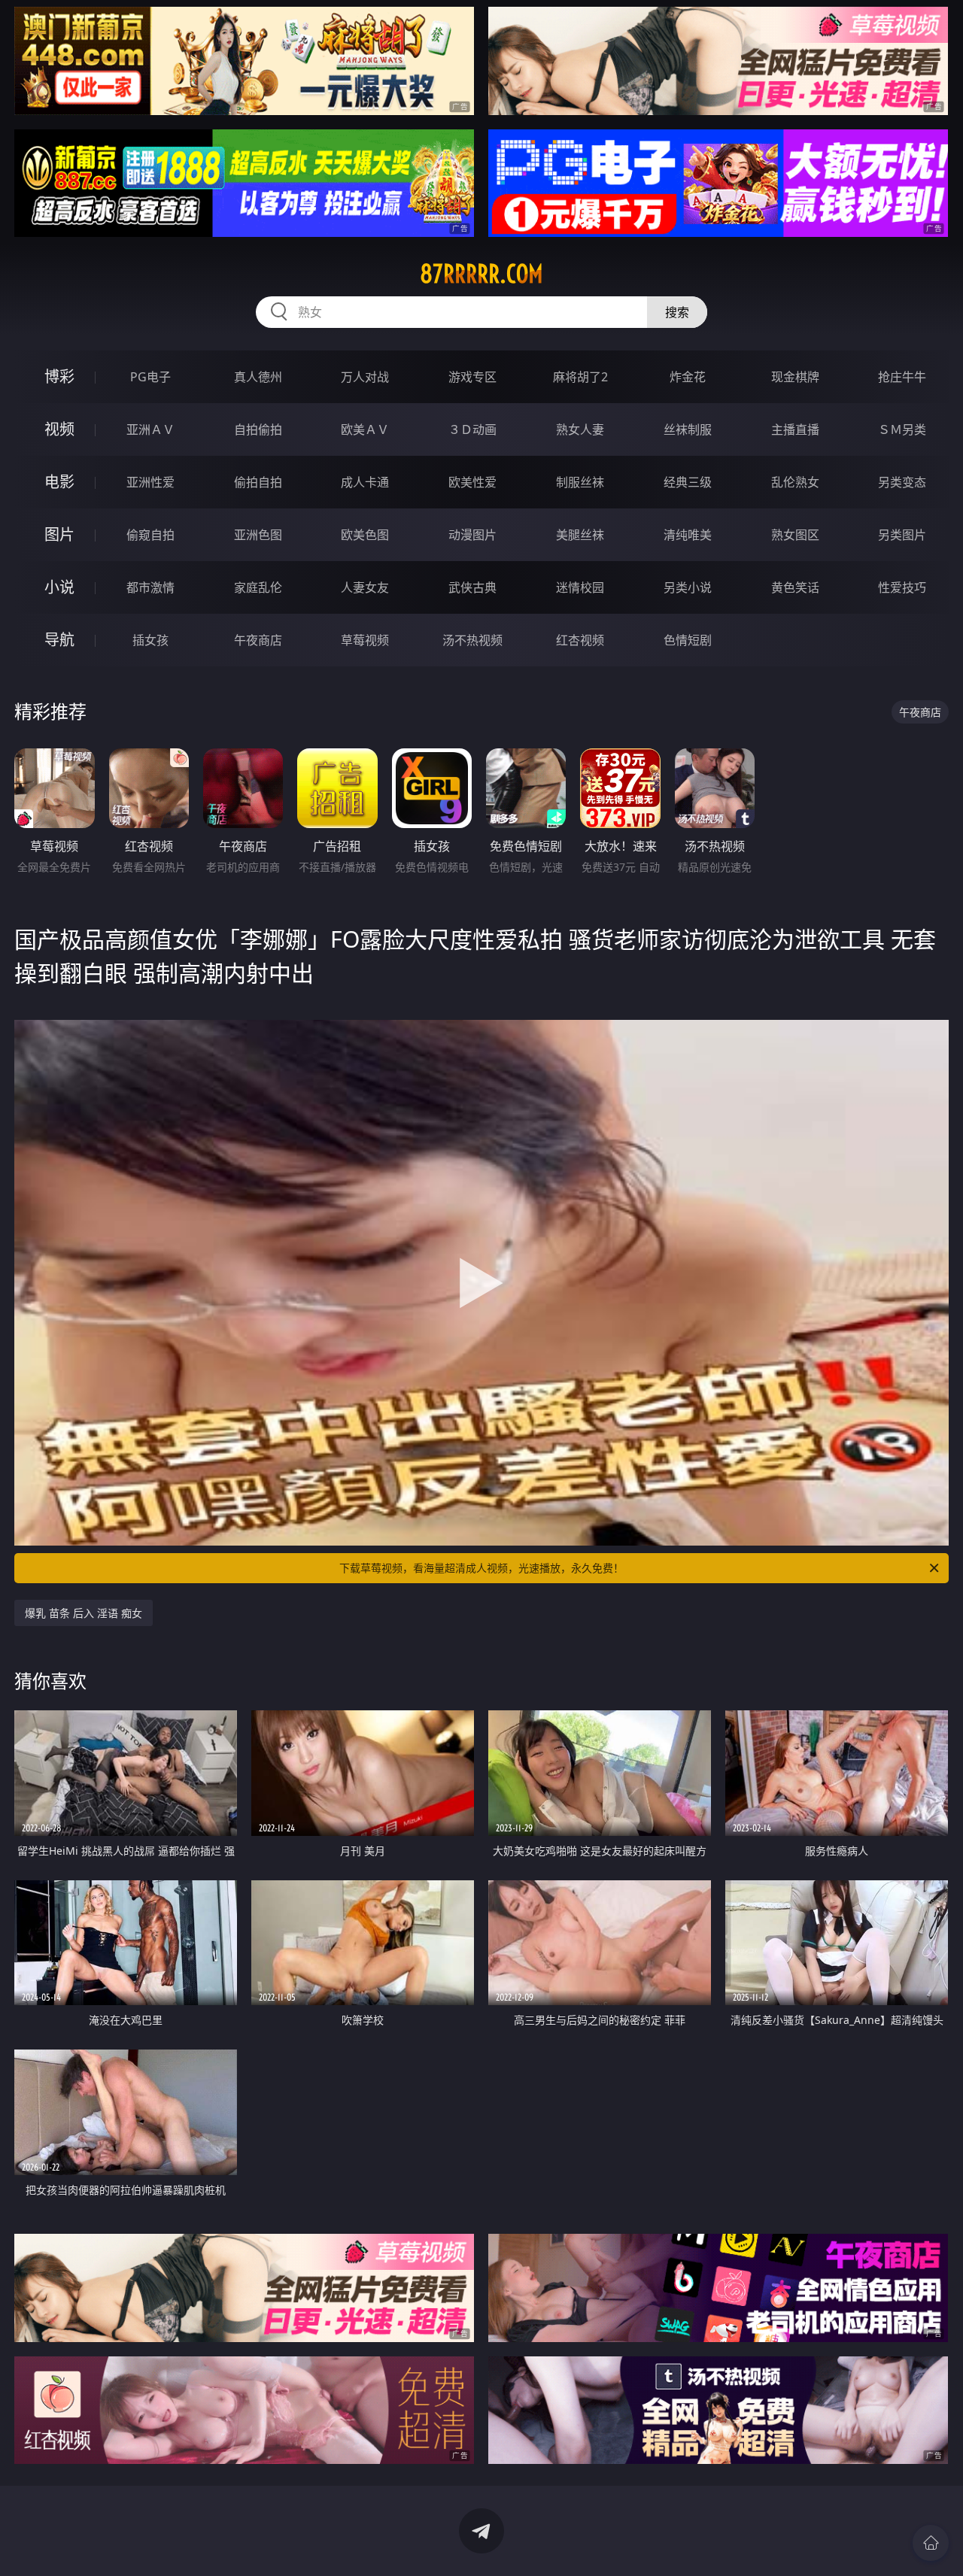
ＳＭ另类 (902, 429)
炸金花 (688, 377)
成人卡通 (365, 482)
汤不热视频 (472, 640)
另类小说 (688, 587)
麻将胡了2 (580, 377)
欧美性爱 (472, 482)
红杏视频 (580, 640)
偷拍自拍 (258, 482)
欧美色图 (365, 535)
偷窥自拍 (150, 535)
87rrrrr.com (481, 274)
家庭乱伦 (258, 587)
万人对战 (365, 377)
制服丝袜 (580, 482)
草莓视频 (365, 640)
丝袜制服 (688, 429)
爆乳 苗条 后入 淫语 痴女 (84, 1613)
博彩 (59, 376)
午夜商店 (258, 640)
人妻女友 (365, 587)
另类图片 (902, 535)
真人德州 (258, 377)
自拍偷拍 (258, 429)
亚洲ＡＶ (150, 429)
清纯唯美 (688, 535)
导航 (59, 640)
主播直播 (795, 429)
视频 (59, 429)
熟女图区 (795, 535)
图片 (59, 534)
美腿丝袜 (580, 535)
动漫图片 (472, 535)
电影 (59, 482)
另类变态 (902, 482)
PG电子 (150, 377)
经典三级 (688, 482)
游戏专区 (472, 377)
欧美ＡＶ (365, 429)
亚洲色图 (258, 535)
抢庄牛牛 (902, 377)
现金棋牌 (795, 377)
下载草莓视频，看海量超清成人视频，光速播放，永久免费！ (481, 1568)
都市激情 (150, 587)
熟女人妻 (580, 429)
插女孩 (150, 640)
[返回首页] (931, 2543)
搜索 (677, 312)
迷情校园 (580, 587)
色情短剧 (688, 640)
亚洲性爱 (150, 482)
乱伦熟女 (795, 482)
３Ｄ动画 (472, 429)
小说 (59, 587)
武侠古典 (472, 587)
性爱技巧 (902, 587)
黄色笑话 (795, 587)
